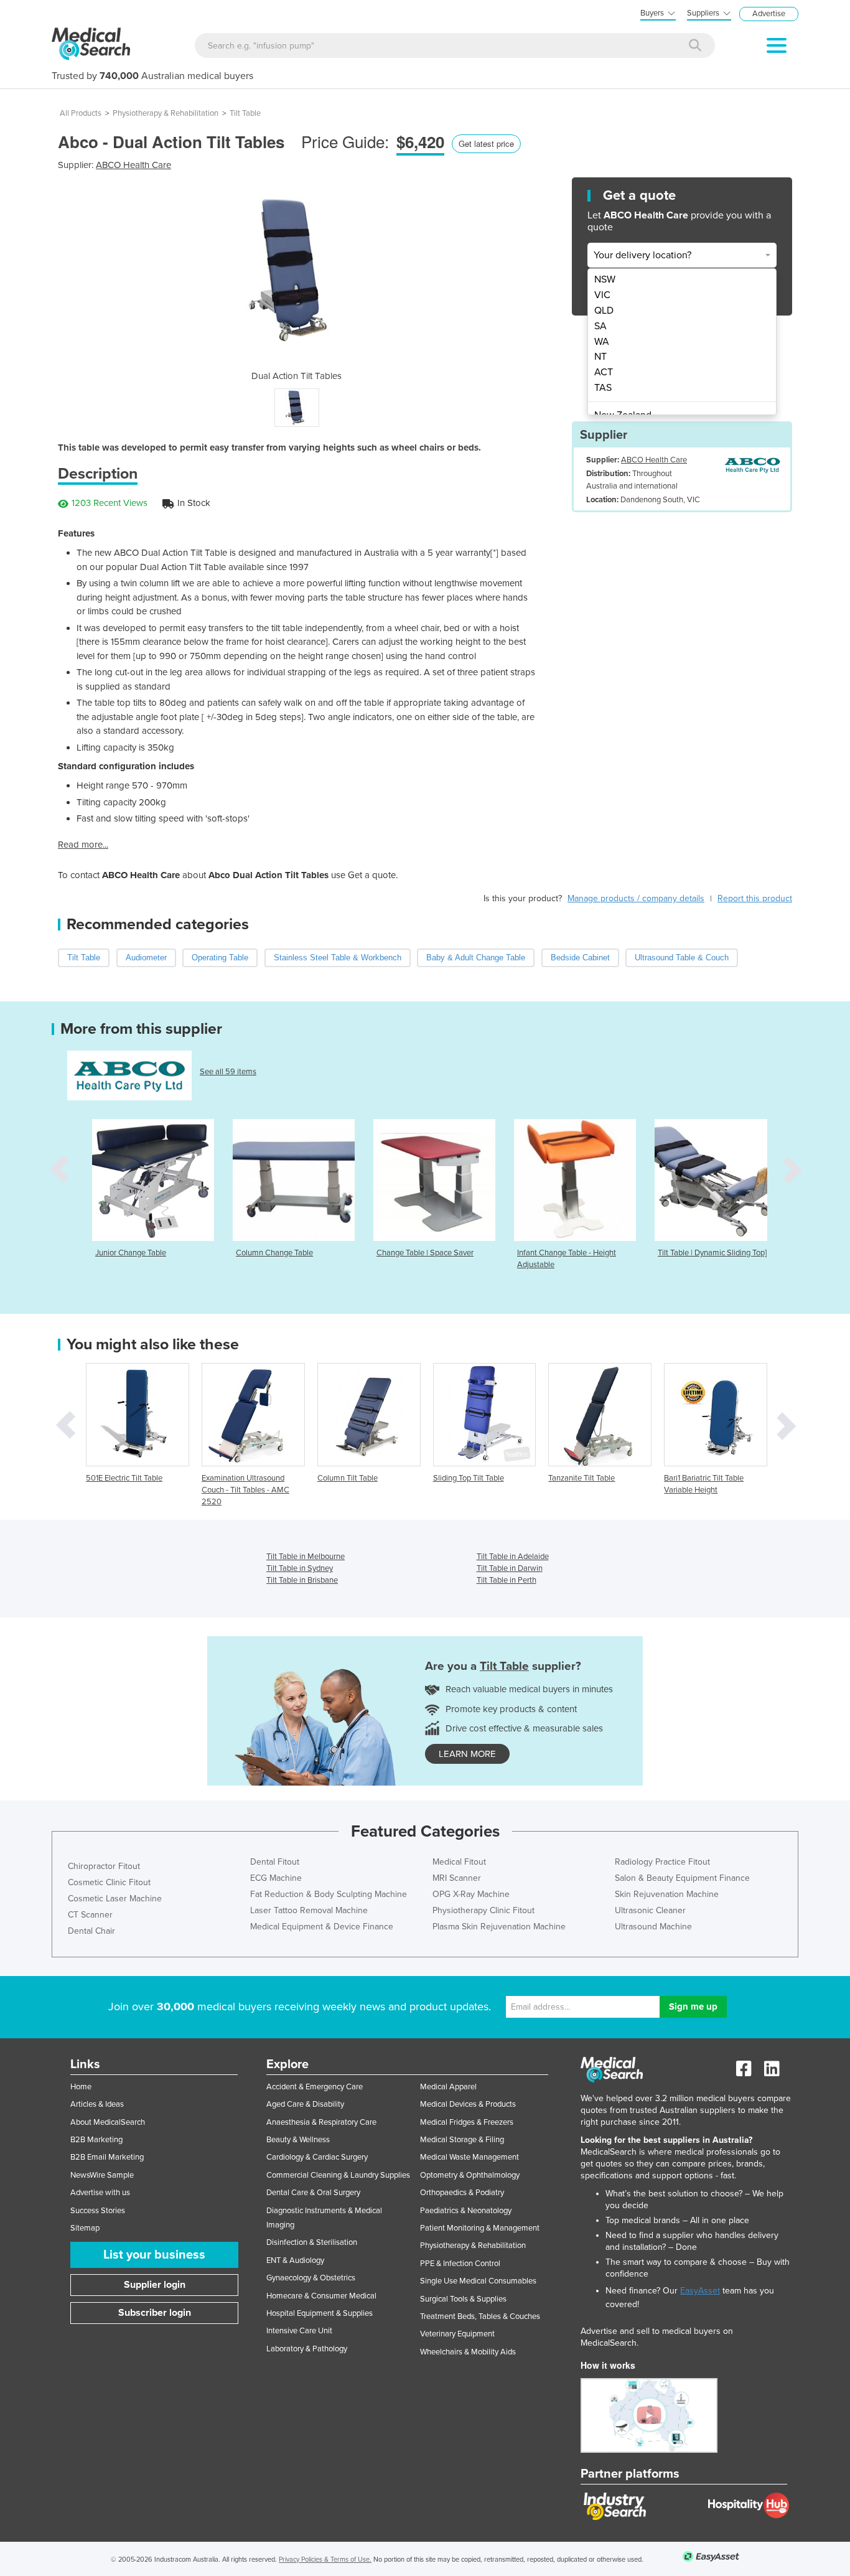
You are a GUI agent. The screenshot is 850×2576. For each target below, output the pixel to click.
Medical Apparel (448, 2087)
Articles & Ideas (97, 2104)
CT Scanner (90, 1915)
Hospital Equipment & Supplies (320, 2313)
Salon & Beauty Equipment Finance (682, 1878)
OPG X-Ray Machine (471, 1894)
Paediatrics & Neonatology (466, 2211)
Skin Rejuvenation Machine (667, 1894)
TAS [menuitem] (603, 388)
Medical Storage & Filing (462, 2140)
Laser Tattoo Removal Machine (309, 1910)
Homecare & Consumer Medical (321, 2296)
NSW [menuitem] (605, 279)
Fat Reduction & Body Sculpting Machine (329, 1894)
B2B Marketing (96, 2140)
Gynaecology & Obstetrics (311, 2278)
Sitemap (85, 2228)
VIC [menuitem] (602, 295)
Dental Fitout (275, 1862)
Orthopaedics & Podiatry (462, 2193)
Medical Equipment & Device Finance (322, 1927)
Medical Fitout (459, 1862)
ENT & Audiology (295, 2260)
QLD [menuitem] (604, 311)
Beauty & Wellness (298, 2140)
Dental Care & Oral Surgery (313, 2193)
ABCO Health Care (133, 165)
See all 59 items (228, 1072)
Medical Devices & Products (468, 2104)
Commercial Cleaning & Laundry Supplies (338, 2175)
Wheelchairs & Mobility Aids (468, 2352)
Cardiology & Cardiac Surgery (317, 2157)
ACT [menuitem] (604, 372)
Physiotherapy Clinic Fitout (483, 1910)
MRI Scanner (457, 1878)
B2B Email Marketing (107, 2157)
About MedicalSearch (108, 2122)
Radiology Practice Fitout (662, 1862)
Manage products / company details (636, 898)
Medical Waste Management (469, 2157)
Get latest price (486, 143)
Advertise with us (100, 2193)
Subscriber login (155, 2313)
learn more (467, 1754)
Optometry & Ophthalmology (470, 2175)
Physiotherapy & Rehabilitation (166, 113)
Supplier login (155, 2285)
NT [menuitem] (600, 357)
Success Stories (98, 2211)
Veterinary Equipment (457, 2334)
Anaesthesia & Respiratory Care (321, 2122)
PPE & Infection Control (460, 2264)
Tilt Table (245, 113)
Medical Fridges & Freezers (467, 2122)
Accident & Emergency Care (315, 2087)
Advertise (769, 14)
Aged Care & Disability (305, 2104)
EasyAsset (700, 2291)
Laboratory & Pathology (307, 2349)
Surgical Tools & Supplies (463, 2299)
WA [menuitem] (602, 342)
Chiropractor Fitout (104, 1866)
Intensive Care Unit (299, 2331)
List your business (154, 2255)
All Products (81, 113)
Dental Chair (91, 1931)
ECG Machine (276, 1878)
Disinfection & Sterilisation (312, 2242)
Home (81, 2087)
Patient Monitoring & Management (480, 2228)
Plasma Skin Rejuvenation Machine (499, 1927)
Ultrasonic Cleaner (650, 1910)
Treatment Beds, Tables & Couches (480, 2316)
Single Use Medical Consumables (478, 2281)
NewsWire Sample (102, 2175)
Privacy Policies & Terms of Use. (325, 2560)
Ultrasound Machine (653, 1927)
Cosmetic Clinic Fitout (109, 1882)
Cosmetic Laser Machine (115, 1899)
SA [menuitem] (600, 326)
